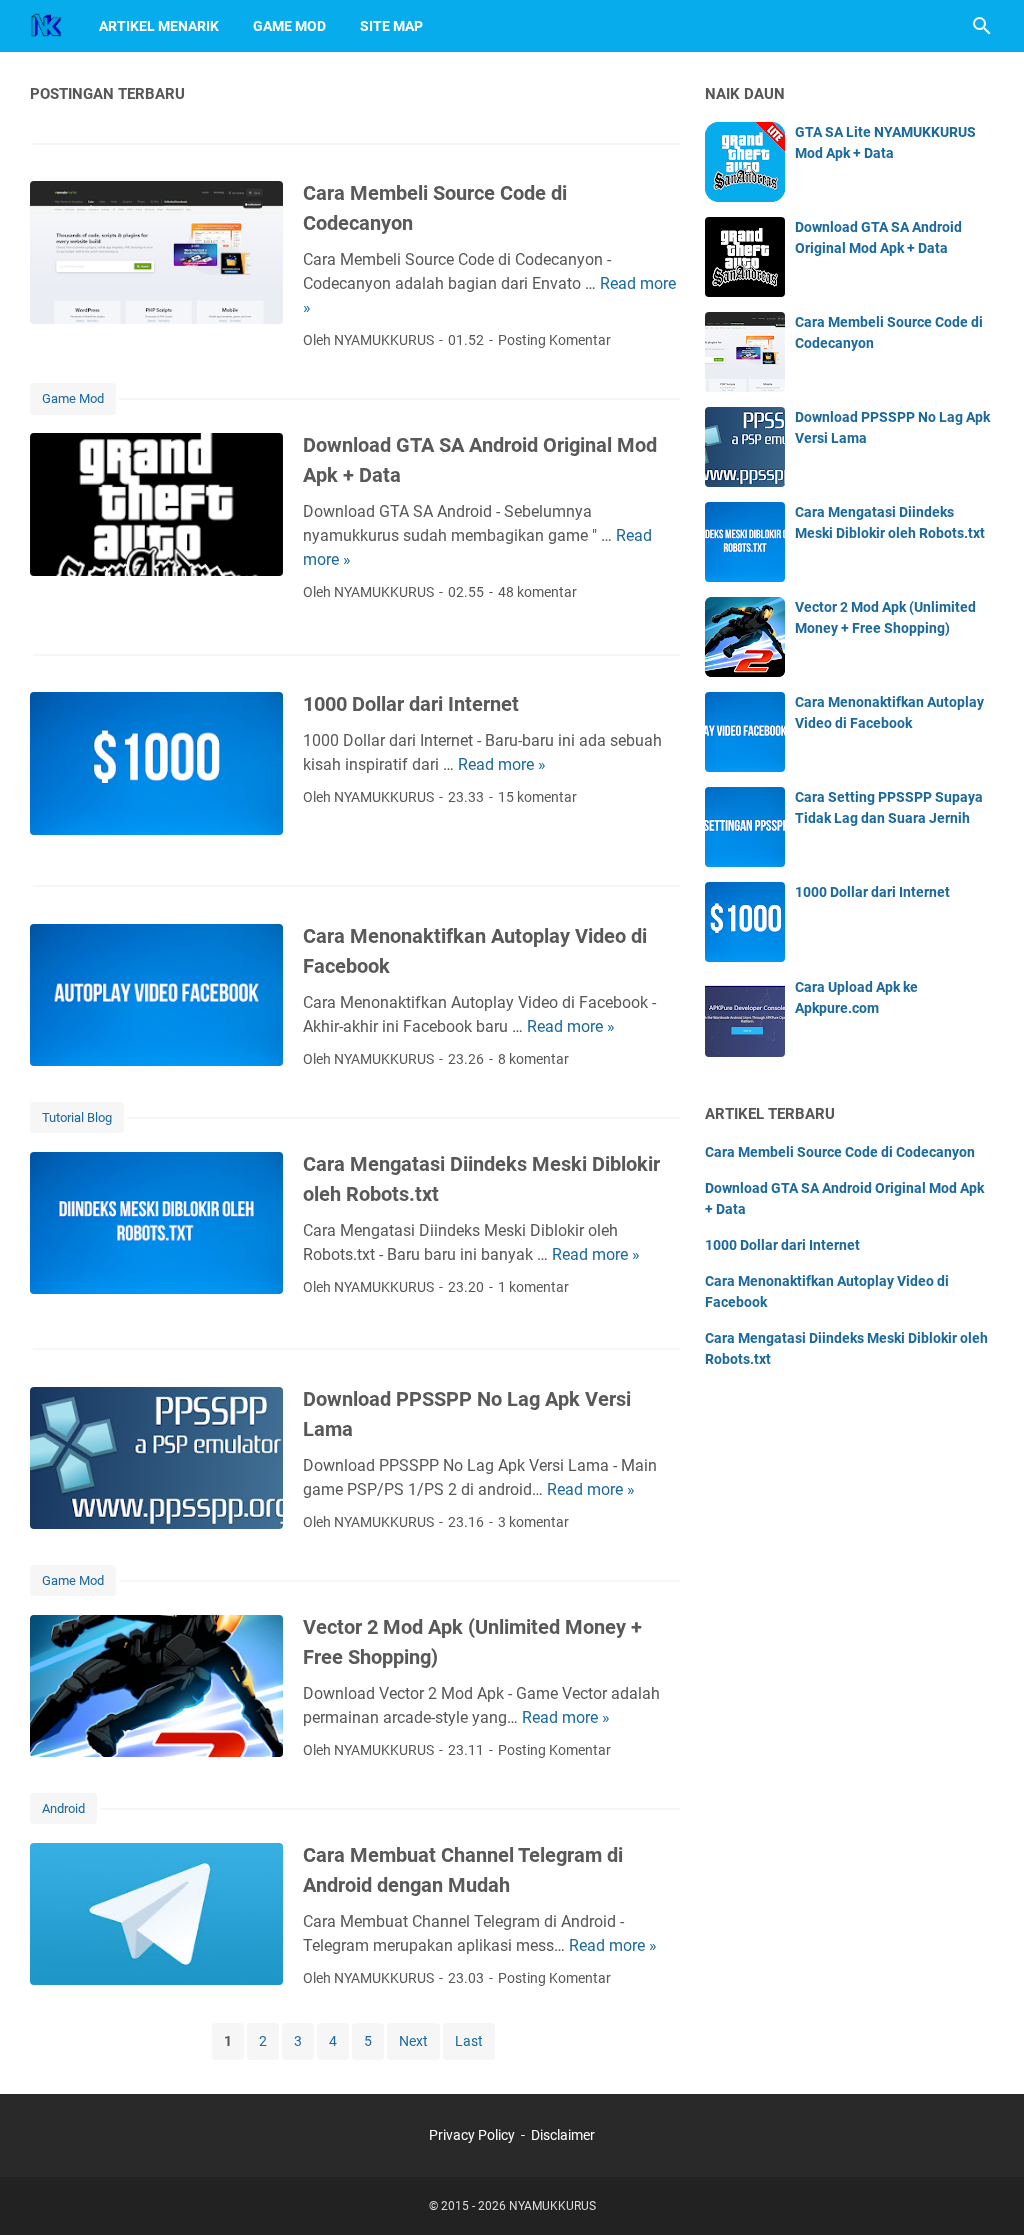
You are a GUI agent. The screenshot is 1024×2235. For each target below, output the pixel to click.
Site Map (391, 26)
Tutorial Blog (77, 1117)
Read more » (502, 764)
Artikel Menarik (159, 26)
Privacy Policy (472, 2135)
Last (469, 2041)
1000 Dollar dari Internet (411, 704)
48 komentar (537, 592)
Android (63, 1808)
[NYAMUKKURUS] (46, 26)
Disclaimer (563, 2135)
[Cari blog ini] (982, 26)
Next (413, 2041)
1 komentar (533, 1287)
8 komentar (533, 1059)
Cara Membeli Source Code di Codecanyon (840, 1152)
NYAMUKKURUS (552, 2206)
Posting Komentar (554, 340)
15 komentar (537, 797)
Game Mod (289, 26)
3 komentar (533, 1522)
